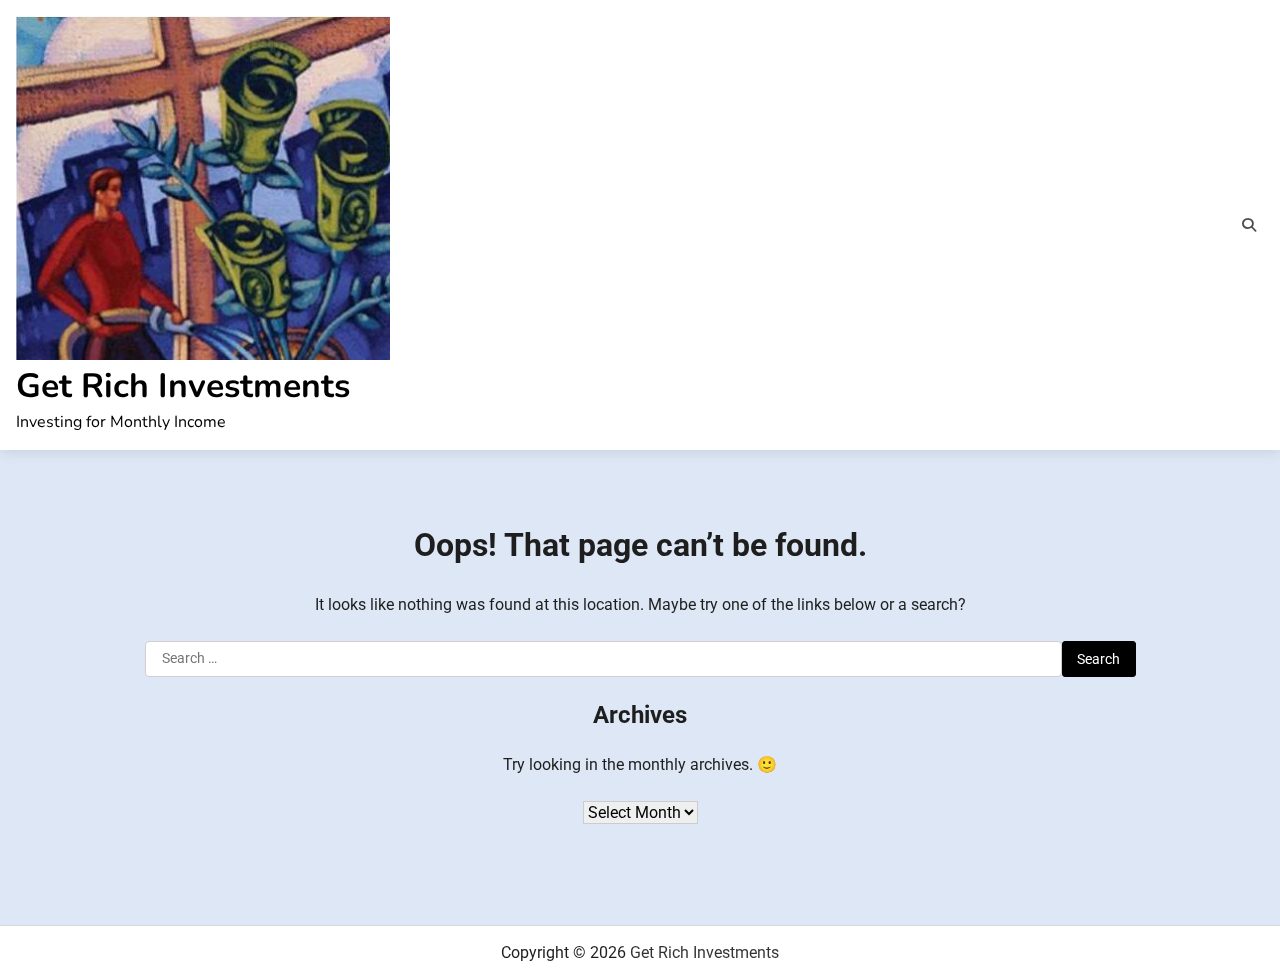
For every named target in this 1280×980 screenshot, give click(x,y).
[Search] (1249, 225)
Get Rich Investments (183, 386)
